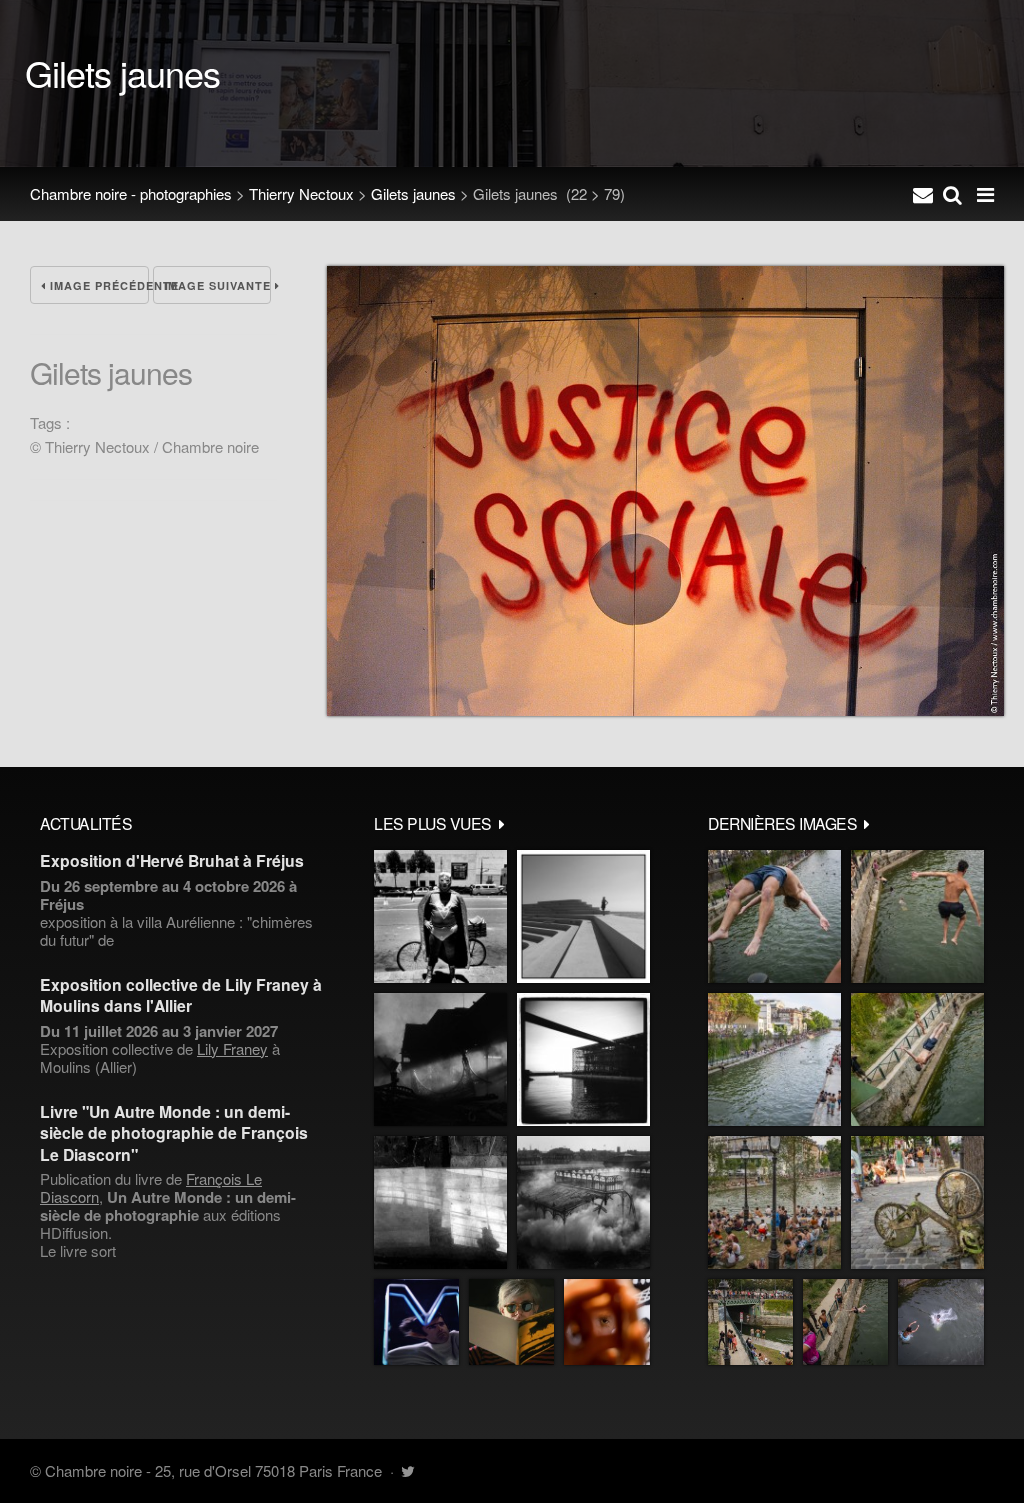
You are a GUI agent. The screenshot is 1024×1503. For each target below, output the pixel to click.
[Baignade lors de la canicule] (774, 916)
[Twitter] (407, 1470)
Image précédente (97, 285)
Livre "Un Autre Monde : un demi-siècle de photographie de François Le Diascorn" (174, 1133)
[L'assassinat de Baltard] (440, 1059)
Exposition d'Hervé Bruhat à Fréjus (172, 860)
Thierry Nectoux (301, 193)
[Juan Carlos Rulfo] (607, 1321)
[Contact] (923, 194)
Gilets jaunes (413, 193)
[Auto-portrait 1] (440, 1202)
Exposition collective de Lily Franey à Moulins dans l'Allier (181, 995)
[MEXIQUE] (440, 916)
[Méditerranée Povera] (583, 916)
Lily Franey (232, 1048)
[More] (502, 823)
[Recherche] (952, 194)
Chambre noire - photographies (131, 193)
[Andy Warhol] (511, 1321)
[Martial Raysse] (416, 1321)
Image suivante (218, 285)
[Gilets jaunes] (665, 709)
